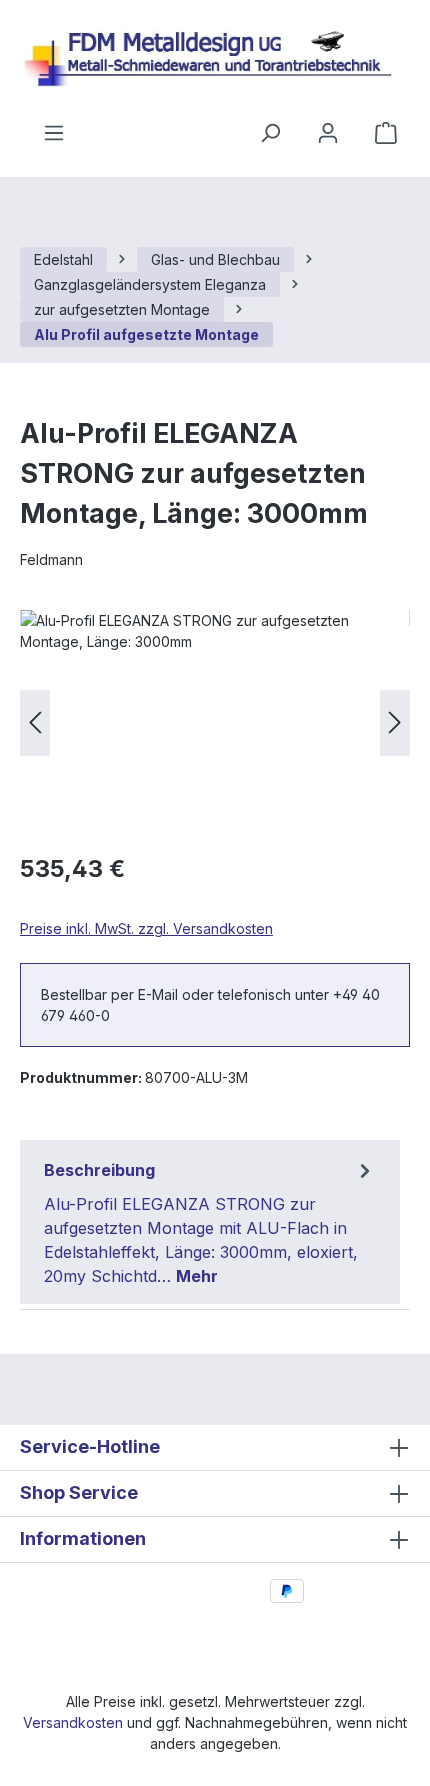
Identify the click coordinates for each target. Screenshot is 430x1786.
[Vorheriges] (35, 722)
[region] (215, 722)
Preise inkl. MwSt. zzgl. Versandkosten (146, 928)
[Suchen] (270, 133)
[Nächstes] (395, 722)
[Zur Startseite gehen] (215, 60)
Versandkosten (73, 1722)
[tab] (210, 1222)
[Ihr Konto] (328, 133)
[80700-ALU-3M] (215, 722)
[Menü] (54, 133)
